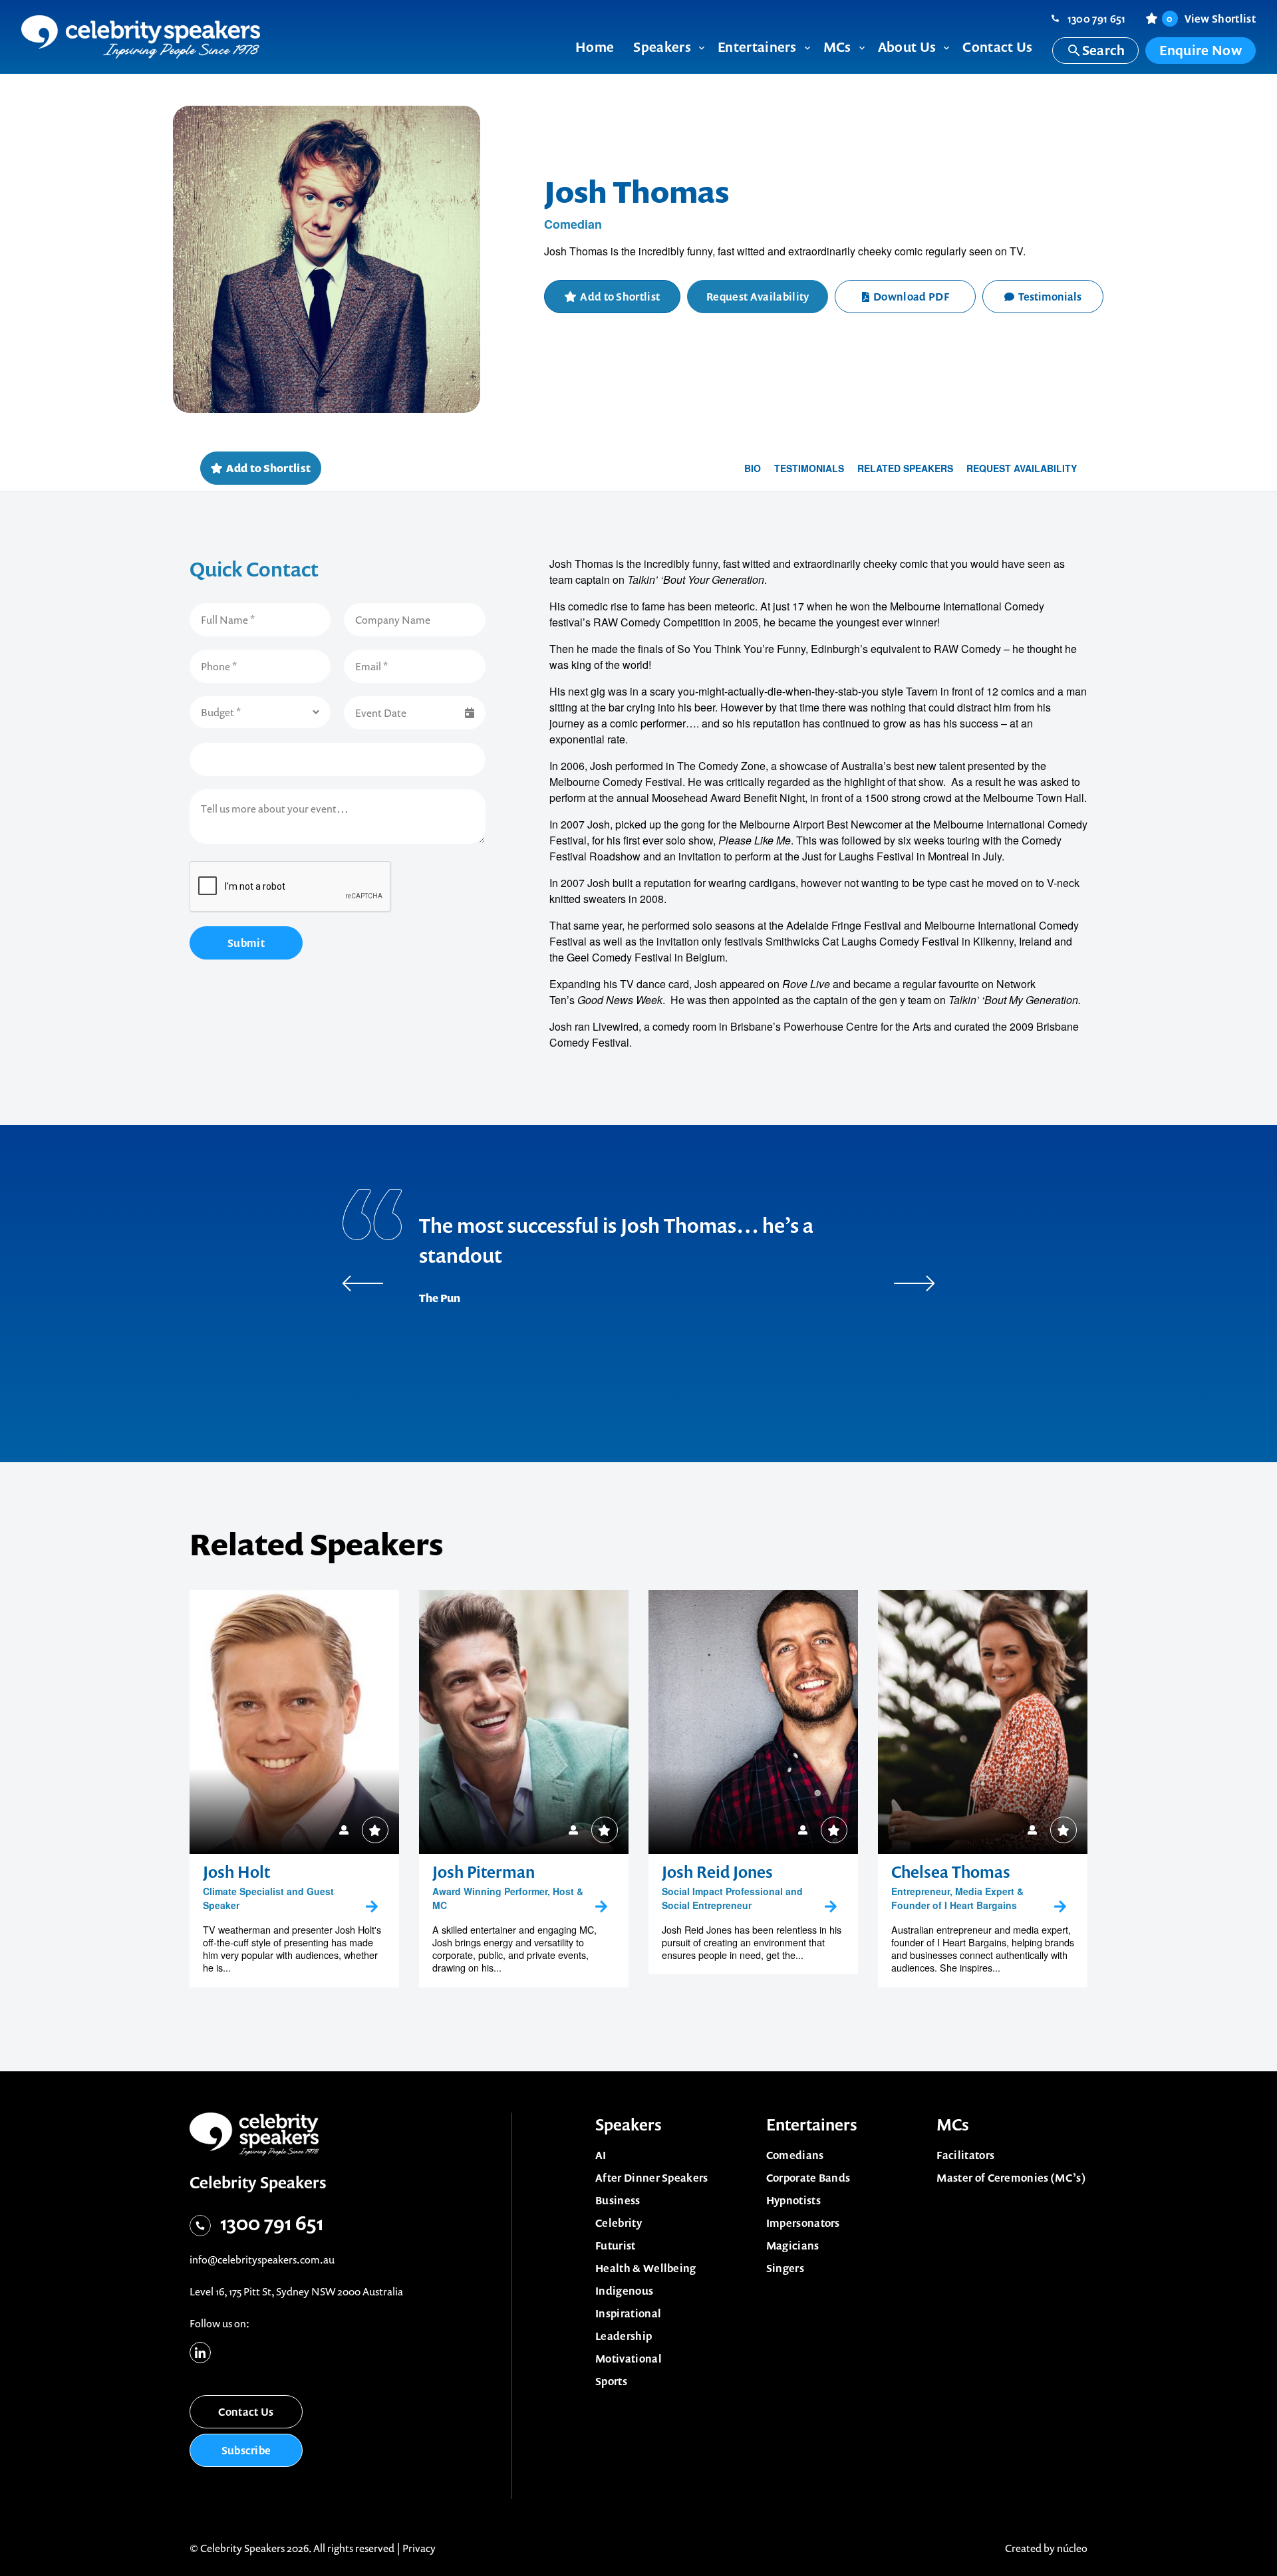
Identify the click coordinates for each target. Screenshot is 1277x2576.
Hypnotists (793, 2200)
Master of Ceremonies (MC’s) (1011, 2178)
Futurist (616, 2246)
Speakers (629, 2125)
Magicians (793, 2246)
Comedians (795, 2155)
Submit (246, 943)
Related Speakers (905, 468)
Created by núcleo (1046, 2548)
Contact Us (246, 2412)
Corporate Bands (808, 2178)
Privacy (419, 2548)
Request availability (1022, 468)
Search (1104, 50)
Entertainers (812, 2125)
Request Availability (758, 297)
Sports (611, 2381)
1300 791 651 (1097, 19)
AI (601, 2155)
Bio (753, 468)
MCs (953, 2125)
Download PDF (911, 297)
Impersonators (803, 2223)
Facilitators (965, 2155)
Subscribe (246, 2450)
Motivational (629, 2359)
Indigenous (624, 2291)
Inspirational (628, 2313)
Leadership (624, 2336)
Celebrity (619, 2223)
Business (618, 2200)
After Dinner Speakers (652, 2178)
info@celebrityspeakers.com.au (262, 2259)
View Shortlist (1211, 19)
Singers (785, 2268)
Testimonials (1050, 297)
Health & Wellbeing (646, 2268)
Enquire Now (1201, 50)
